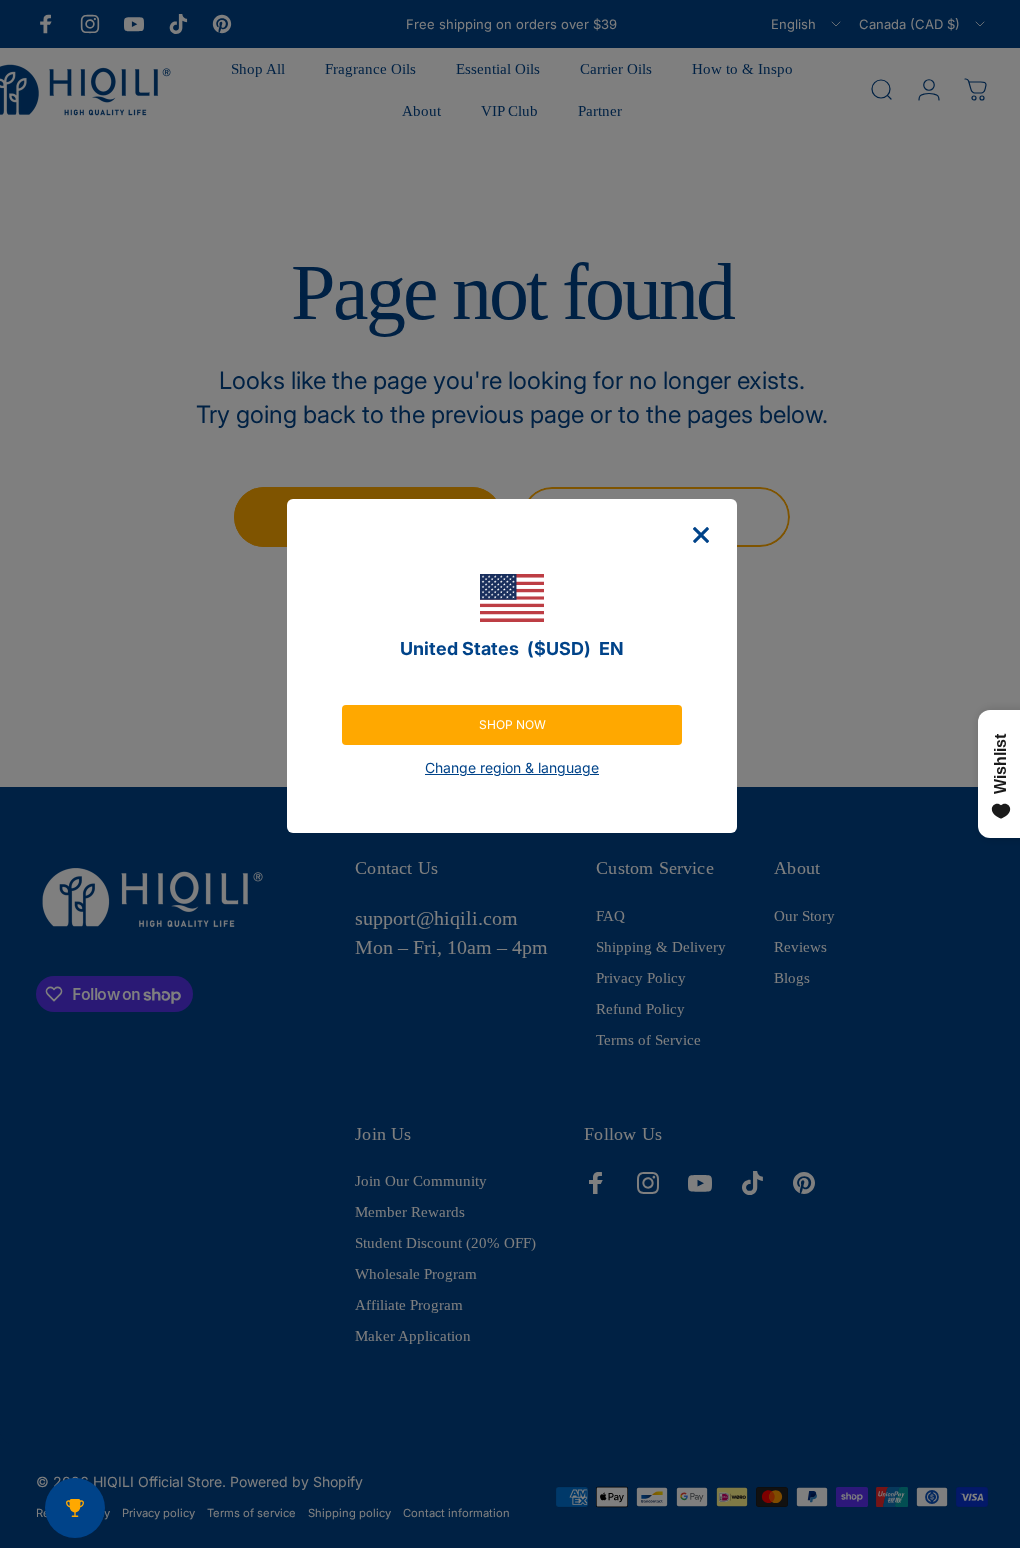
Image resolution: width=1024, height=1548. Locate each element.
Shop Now (504, 724)
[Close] (694, 535)
